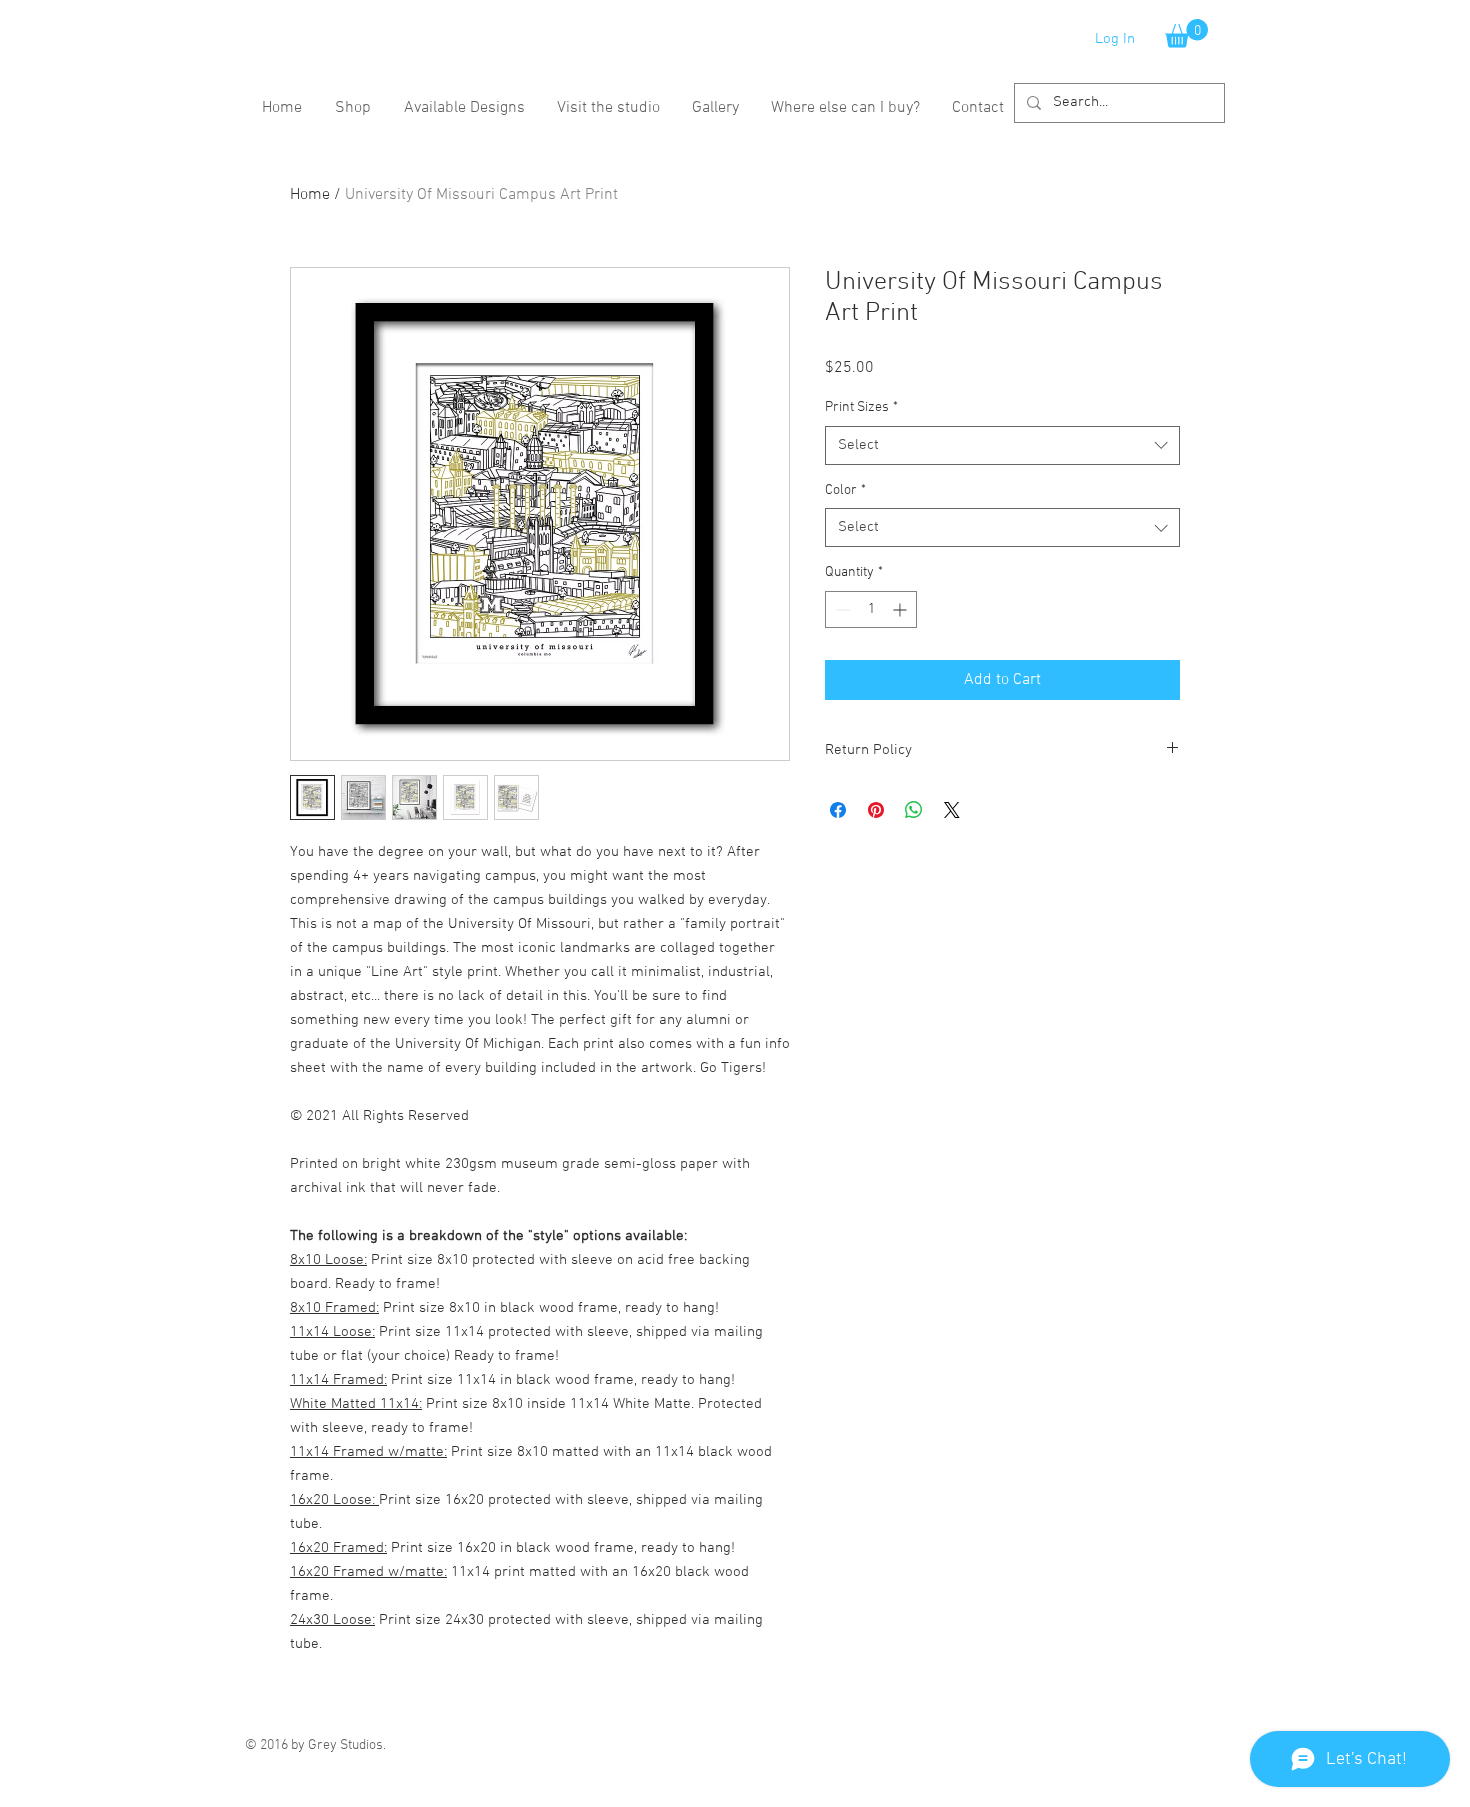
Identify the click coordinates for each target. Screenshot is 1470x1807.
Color (845, 490)
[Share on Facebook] (838, 810)
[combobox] (1002, 445)
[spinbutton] (871, 609)
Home (310, 195)
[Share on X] (952, 810)
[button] (1186, 33)
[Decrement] (840, 609)
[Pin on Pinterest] (876, 810)
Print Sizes (861, 407)
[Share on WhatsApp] (914, 810)
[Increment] (901, 609)
